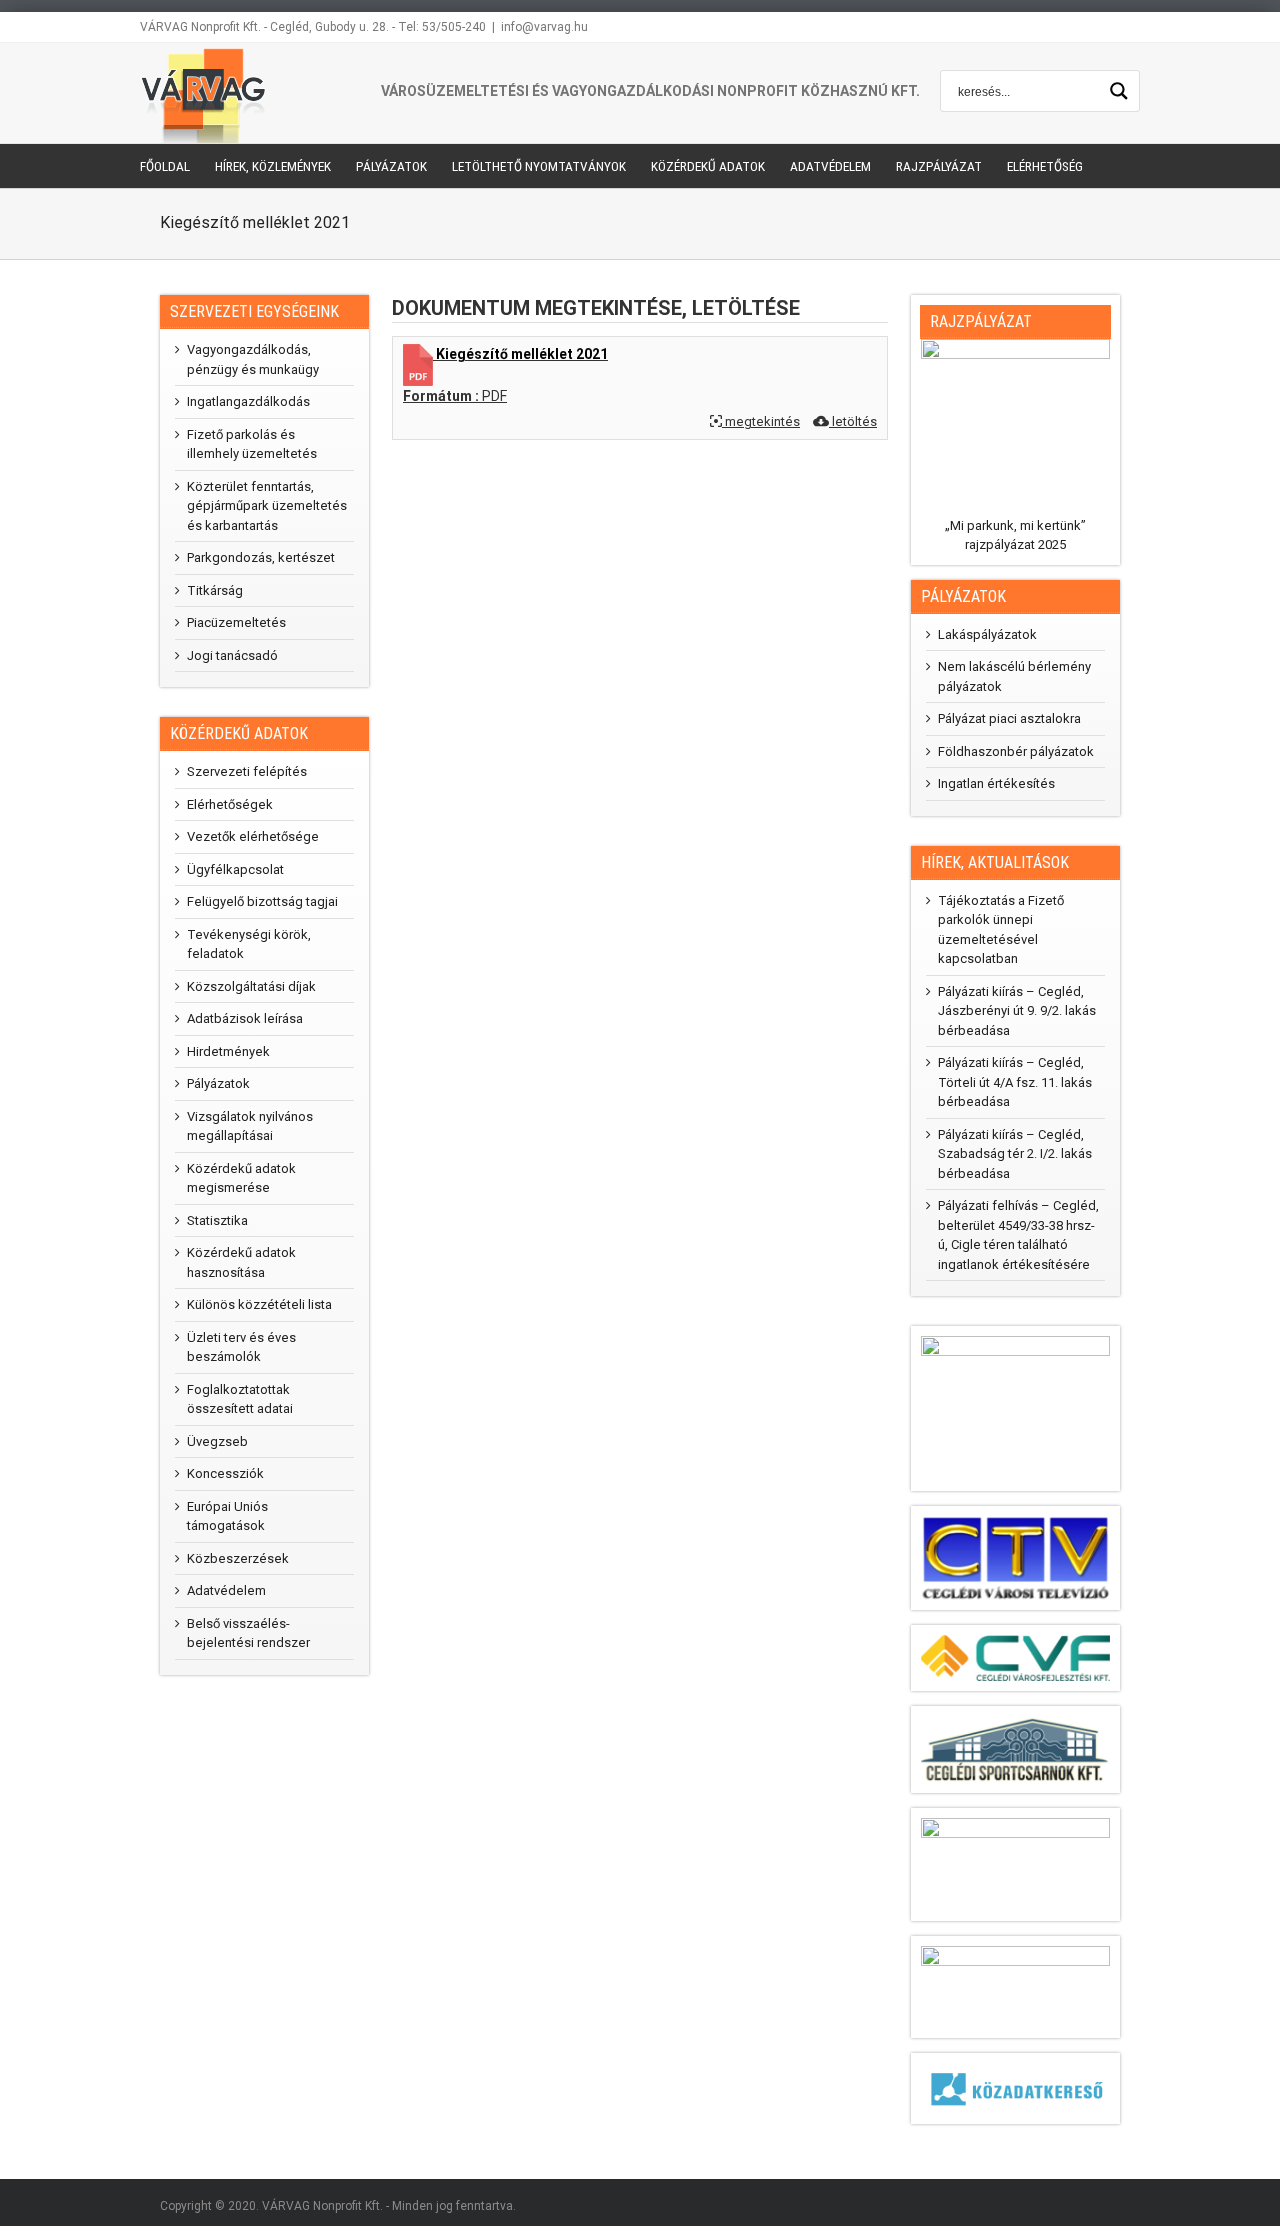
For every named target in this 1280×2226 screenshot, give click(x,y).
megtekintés (761, 421)
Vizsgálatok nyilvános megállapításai (250, 1126)
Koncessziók (225, 1473)
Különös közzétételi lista (259, 1304)
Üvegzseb (217, 1441)
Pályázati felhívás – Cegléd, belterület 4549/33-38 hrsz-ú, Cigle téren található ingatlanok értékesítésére (1018, 1235)
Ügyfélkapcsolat (235, 869)
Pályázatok (218, 1083)
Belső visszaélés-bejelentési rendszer (248, 1633)
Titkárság (215, 590)
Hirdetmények (228, 1051)
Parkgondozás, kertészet (261, 557)
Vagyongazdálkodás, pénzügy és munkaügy (253, 359)
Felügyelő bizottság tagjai (262, 901)
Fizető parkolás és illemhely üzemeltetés (252, 444)
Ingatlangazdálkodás (248, 401)
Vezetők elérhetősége (253, 836)
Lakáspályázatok (987, 634)
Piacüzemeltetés (236, 622)
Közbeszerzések (238, 1558)
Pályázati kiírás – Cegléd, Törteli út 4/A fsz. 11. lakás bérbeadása (1015, 1082)
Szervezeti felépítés (247, 771)
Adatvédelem (226, 1590)
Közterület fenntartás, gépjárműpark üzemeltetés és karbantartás (267, 506)
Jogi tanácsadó (232, 655)
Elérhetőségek (230, 804)
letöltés (853, 421)
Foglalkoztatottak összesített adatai (240, 1399)
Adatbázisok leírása (245, 1018)
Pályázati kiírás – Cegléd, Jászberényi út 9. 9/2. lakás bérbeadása (1017, 1011)
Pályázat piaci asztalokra (1009, 718)
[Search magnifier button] (1119, 91)
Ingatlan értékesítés (996, 783)
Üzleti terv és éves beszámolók (241, 1347)
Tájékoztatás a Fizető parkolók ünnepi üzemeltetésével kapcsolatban (1001, 930)
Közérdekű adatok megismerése (241, 1178)
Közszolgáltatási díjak (251, 986)
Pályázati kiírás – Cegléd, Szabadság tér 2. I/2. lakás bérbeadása (1015, 1154)
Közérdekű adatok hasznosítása (241, 1262)
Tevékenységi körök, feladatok (249, 944)
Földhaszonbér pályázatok (1016, 751)
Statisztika (217, 1220)
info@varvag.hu (544, 27)
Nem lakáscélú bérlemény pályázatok (1014, 676)
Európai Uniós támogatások (227, 1516)
